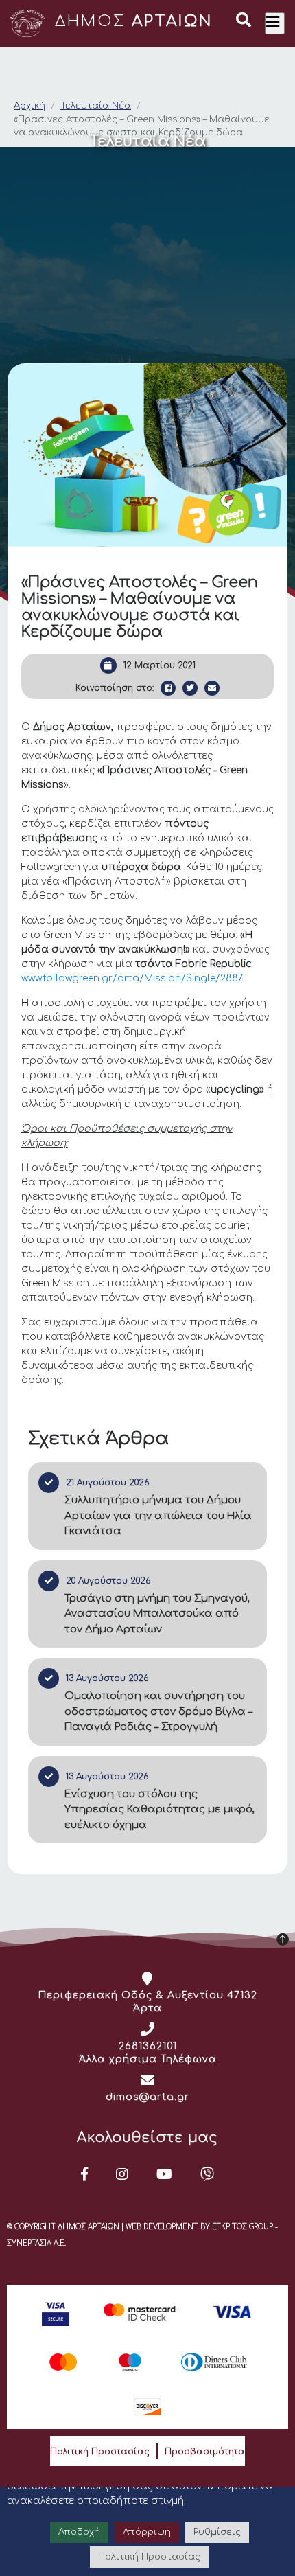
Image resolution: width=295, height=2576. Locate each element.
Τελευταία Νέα (96, 106)
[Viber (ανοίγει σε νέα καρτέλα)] (208, 2174)
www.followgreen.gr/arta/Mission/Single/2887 (131, 978)
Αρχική (29, 106)
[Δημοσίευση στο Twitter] (190, 688)
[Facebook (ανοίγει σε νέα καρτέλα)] (85, 2174)
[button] (244, 22)
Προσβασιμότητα (205, 2452)
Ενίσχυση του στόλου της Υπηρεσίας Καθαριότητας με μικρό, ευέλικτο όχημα (160, 1810)
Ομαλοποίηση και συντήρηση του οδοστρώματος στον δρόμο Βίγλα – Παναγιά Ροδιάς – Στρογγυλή (158, 1711)
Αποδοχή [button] (79, 2532)
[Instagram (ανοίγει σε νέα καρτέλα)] (122, 2174)
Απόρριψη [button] (147, 2532)
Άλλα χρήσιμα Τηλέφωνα (148, 2059)
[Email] (212, 688)
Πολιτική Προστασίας (100, 2452)
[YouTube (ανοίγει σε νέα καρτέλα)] (165, 2174)
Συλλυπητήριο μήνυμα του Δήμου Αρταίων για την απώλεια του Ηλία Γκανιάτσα (158, 1516)
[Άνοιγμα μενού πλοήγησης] (275, 23)
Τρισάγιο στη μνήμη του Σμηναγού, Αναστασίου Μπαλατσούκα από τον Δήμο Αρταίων (157, 1614)
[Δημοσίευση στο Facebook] (168, 688)
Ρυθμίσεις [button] (217, 2532)
